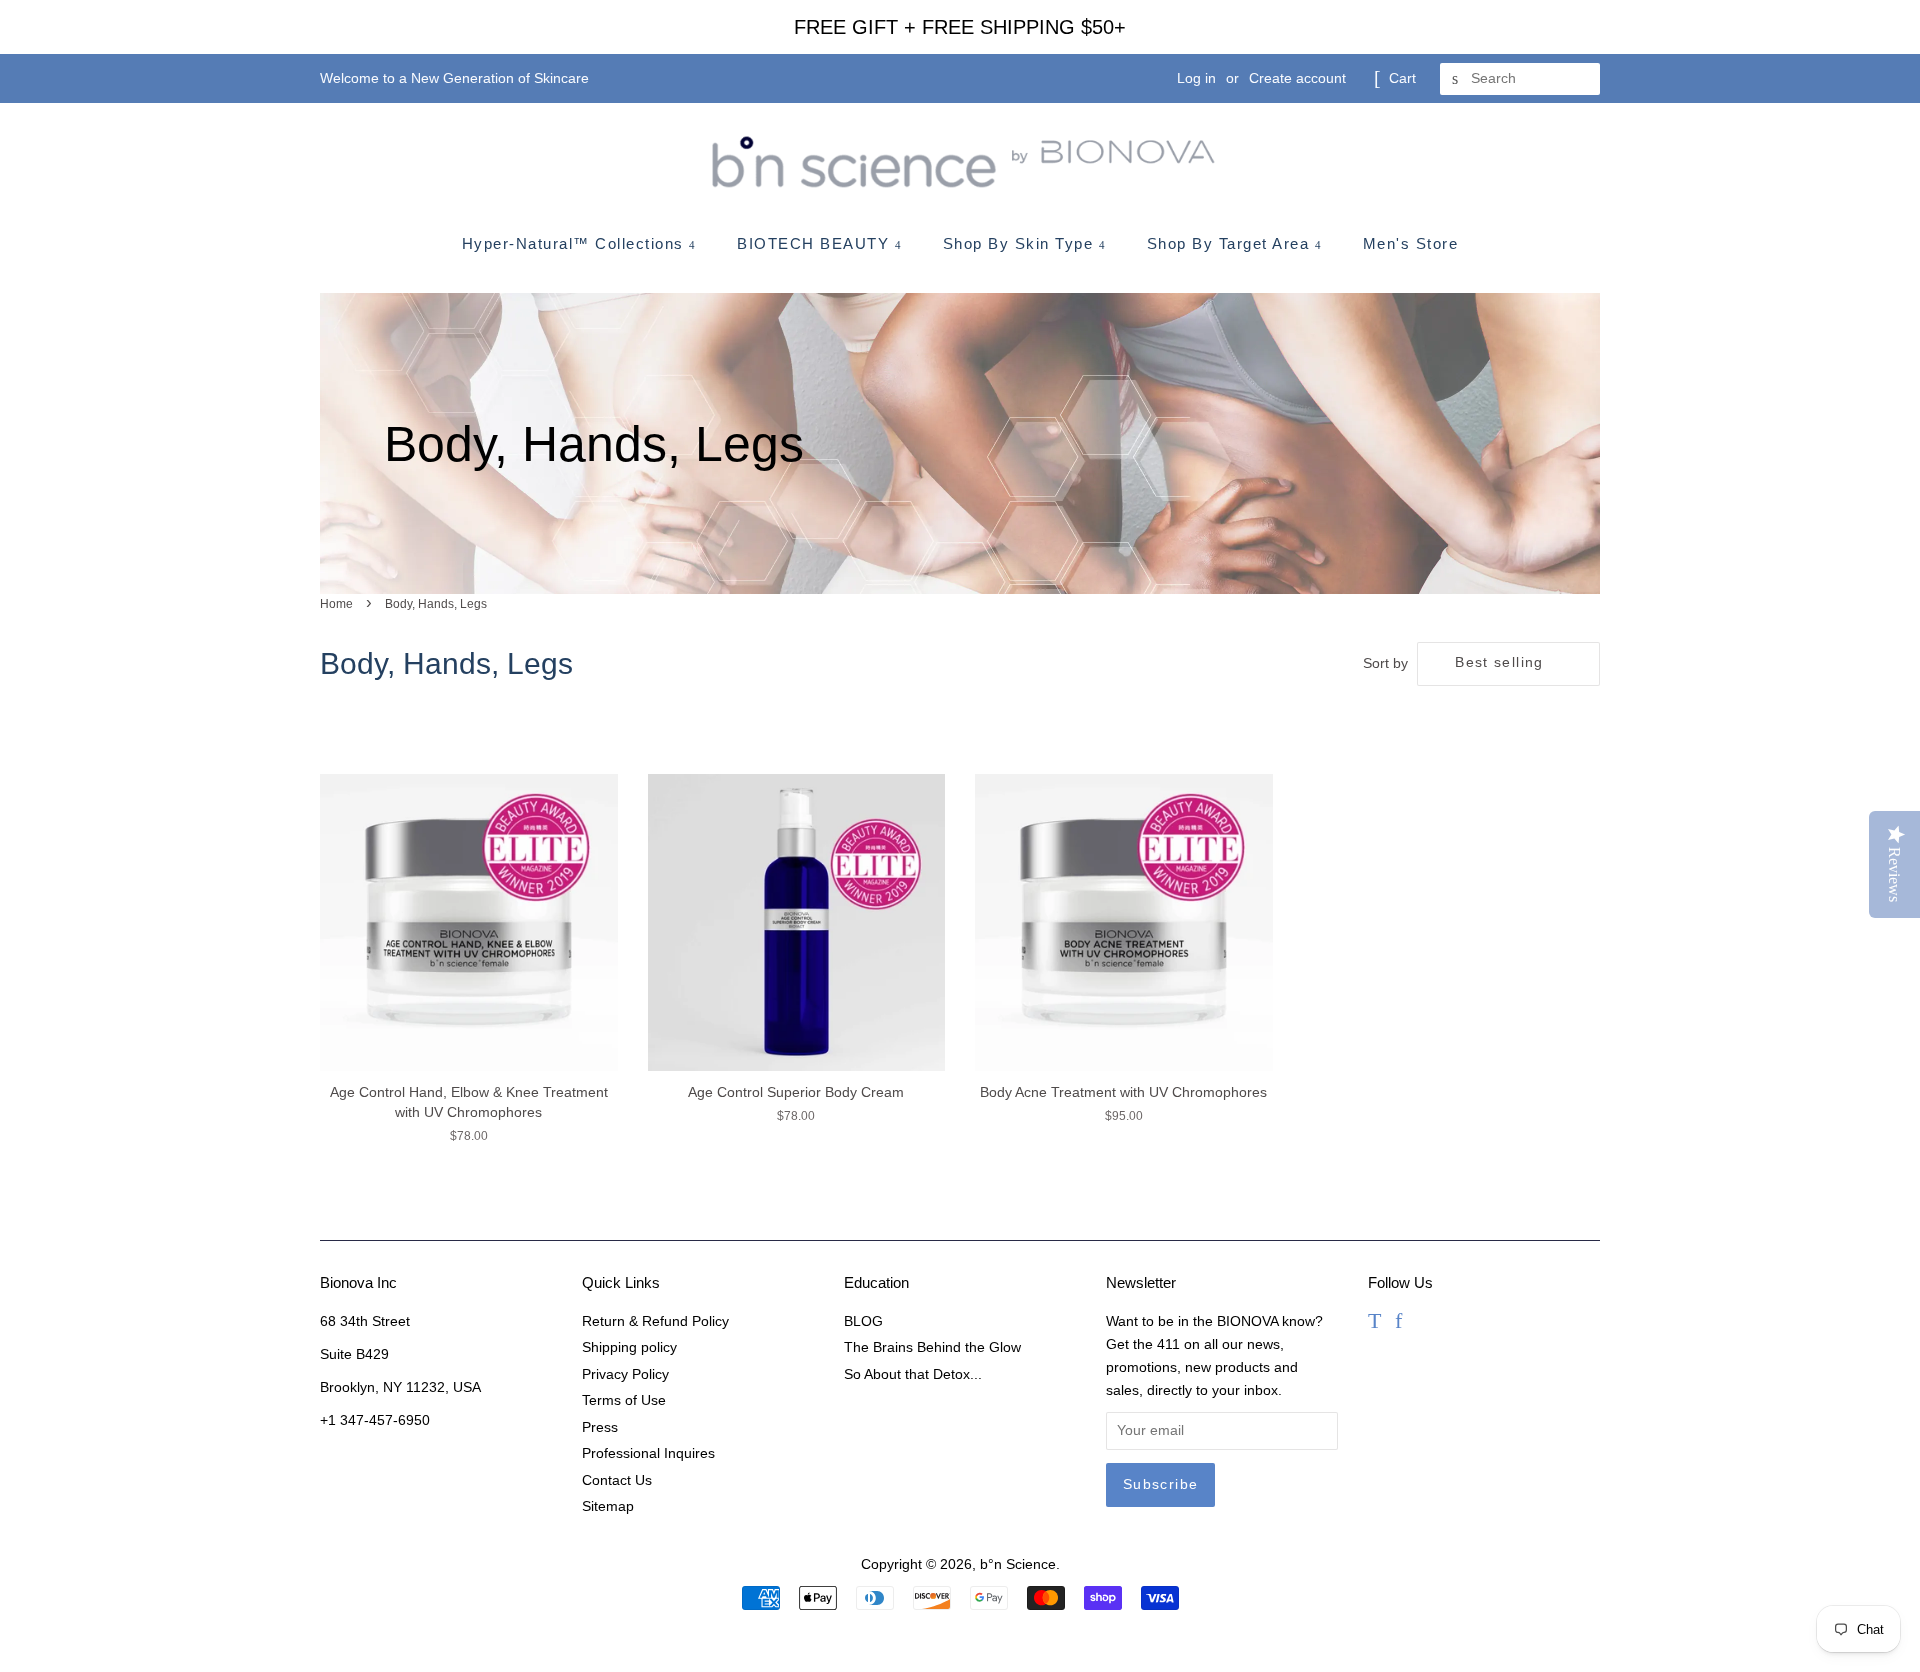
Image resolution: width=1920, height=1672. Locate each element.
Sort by (1385, 663)
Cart (1402, 78)
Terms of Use (624, 1400)
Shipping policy (629, 1347)
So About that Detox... (913, 1374)
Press (600, 1427)
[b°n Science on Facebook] (1398, 1323)
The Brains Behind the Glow (932, 1347)
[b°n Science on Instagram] (1424, 1323)
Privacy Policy (625, 1374)
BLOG (863, 1321)
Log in (1196, 78)
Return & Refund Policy (655, 1321)
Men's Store (1411, 243)
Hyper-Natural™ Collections (576, 243)
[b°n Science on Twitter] (1374, 1323)
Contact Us (617, 1480)
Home (336, 604)
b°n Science (1018, 1564)
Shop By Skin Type (1021, 243)
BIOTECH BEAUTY (816, 243)
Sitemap (608, 1506)
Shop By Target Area (1231, 243)
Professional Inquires (648, 1453)
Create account (1297, 78)
